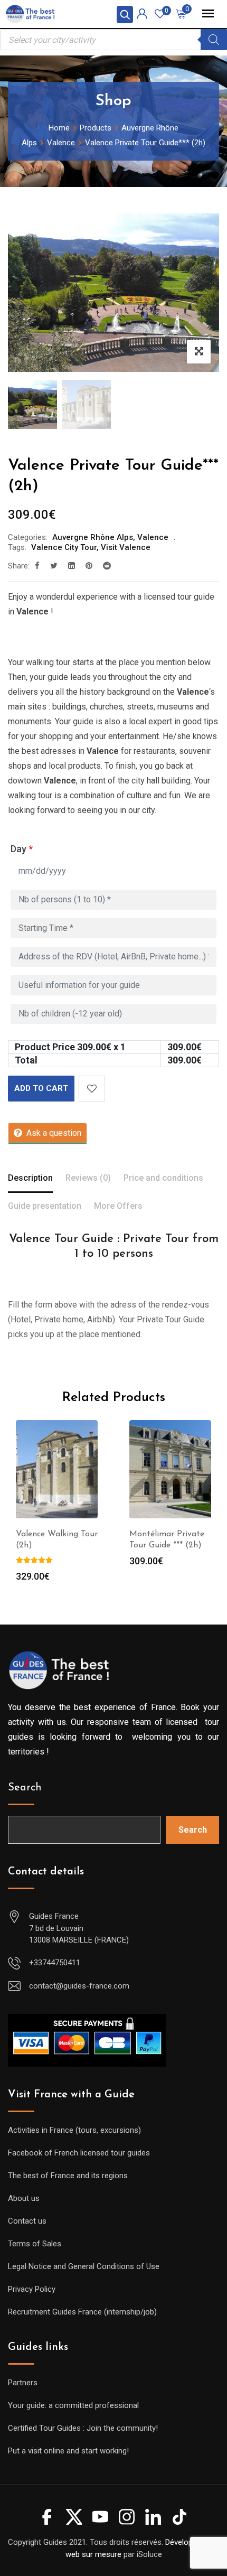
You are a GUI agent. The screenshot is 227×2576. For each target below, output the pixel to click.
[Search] (214, 40)
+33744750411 (55, 1963)
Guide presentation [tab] (45, 1206)
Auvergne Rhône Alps (93, 537)
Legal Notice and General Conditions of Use (84, 2266)
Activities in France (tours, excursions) (74, 2130)
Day (22, 849)
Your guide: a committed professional (73, 2405)
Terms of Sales (35, 2244)
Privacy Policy (32, 2289)
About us (24, 2198)
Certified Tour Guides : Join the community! (83, 2428)
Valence (153, 537)
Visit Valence (126, 547)
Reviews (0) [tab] (88, 1178)
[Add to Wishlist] (92, 1089)
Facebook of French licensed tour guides (79, 2153)
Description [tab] (30, 1178)
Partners (23, 2383)
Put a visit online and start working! (68, 2451)
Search (25, 1788)
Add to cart (41, 1088)
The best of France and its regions (68, 2176)
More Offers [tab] (118, 1206)
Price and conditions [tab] (163, 1178)
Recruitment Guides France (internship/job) (82, 2312)
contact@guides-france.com (79, 1986)
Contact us (27, 2221)
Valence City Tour (64, 547)
